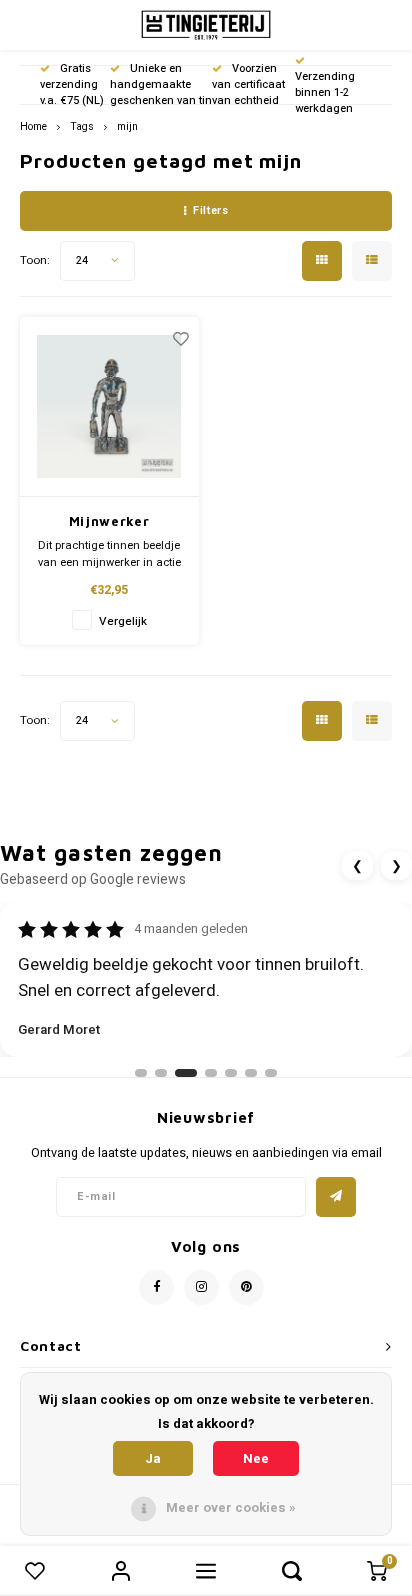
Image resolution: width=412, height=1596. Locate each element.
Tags (82, 126)
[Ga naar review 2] (161, 1073)
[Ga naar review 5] (231, 1073)
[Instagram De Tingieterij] (201, 1287)
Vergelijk (123, 621)
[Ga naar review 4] (211, 1073)
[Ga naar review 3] (186, 1073)
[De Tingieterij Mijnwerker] (109, 407)
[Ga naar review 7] (271, 1073)
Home (33, 126)
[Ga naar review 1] (141, 1073)
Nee (256, 1458)
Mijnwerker (109, 521)
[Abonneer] (336, 1197)
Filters (210, 210)
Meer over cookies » (231, 1507)
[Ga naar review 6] (251, 1073)
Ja (153, 1458)
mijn (127, 126)
